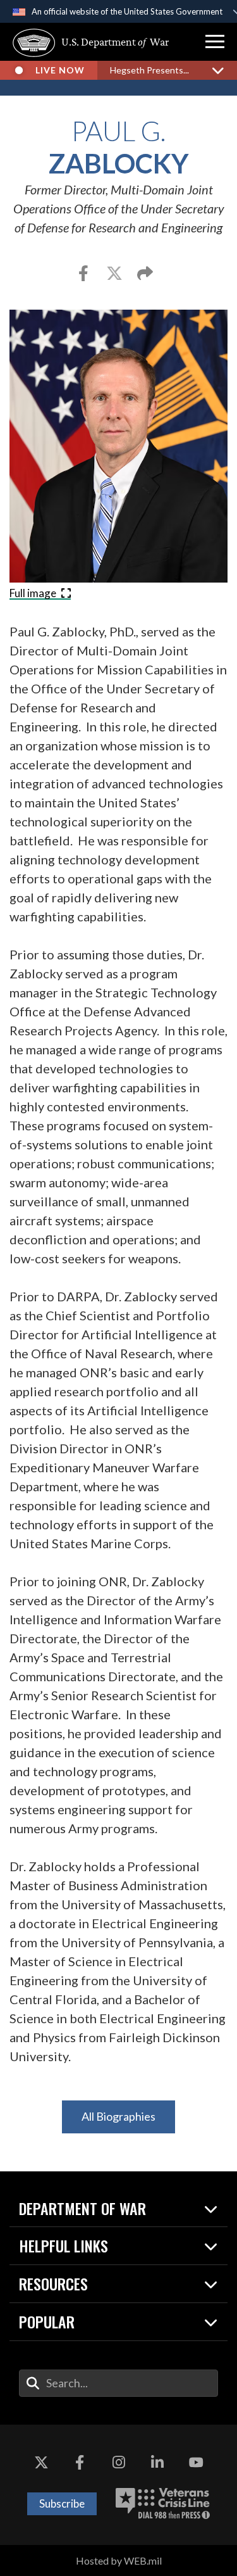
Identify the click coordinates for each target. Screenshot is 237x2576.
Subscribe (62, 2503)
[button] (215, 42)
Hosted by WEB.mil (119, 2560)
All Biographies (118, 2116)
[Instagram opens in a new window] (119, 2463)
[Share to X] (115, 275)
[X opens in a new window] (41, 2463)
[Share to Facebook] (84, 275)
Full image (34, 593)
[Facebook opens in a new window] (80, 2463)
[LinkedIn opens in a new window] (157, 2463)
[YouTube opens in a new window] (196, 2463)
